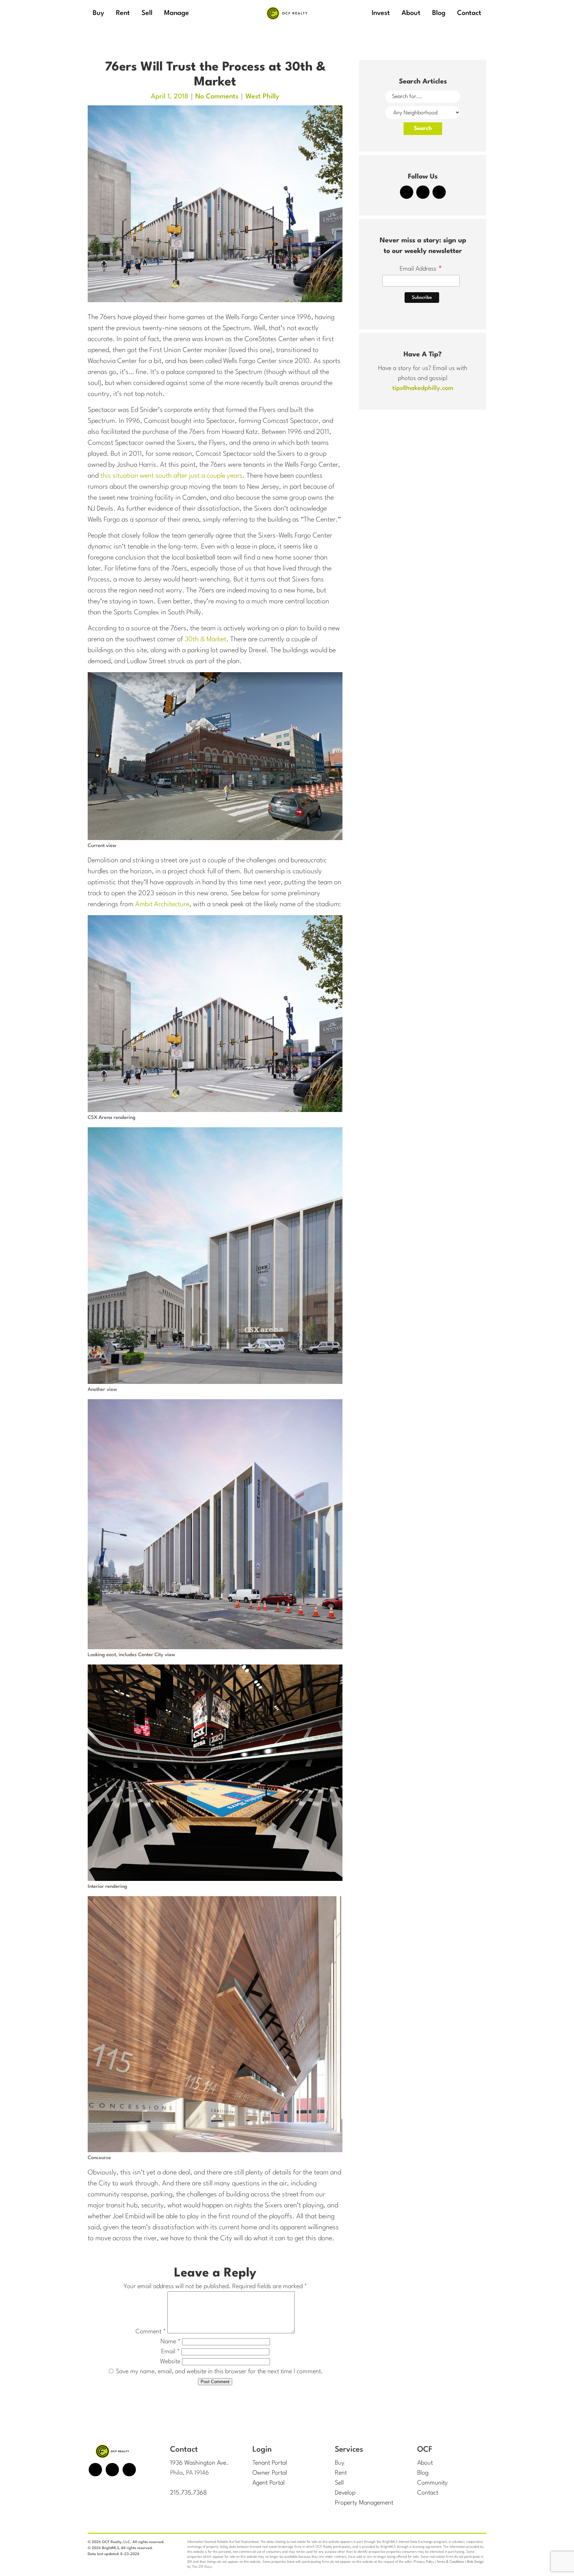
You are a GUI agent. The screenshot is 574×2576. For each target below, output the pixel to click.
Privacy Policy (424, 2562)
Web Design (475, 2562)
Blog (423, 2473)
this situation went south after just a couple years (171, 476)
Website (170, 2362)
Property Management (364, 2503)
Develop (345, 2493)
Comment (151, 2332)
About (425, 2463)
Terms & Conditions (450, 2562)
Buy (340, 2463)
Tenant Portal (270, 2463)
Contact (428, 2493)
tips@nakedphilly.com (423, 388)
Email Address (421, 270)
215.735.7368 (189, 2493)
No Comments (217, 97)
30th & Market (205, 640)
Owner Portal (270, 2473)
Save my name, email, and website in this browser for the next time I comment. (219, 2372)
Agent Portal (269, 2483)
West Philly (262, 97)
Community (432, 2483)
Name (170, 2342)
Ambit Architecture (162, 905)
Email (170, 2352)
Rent (341, 2473)
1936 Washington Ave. (199, 2463)
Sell (339, 2483)
